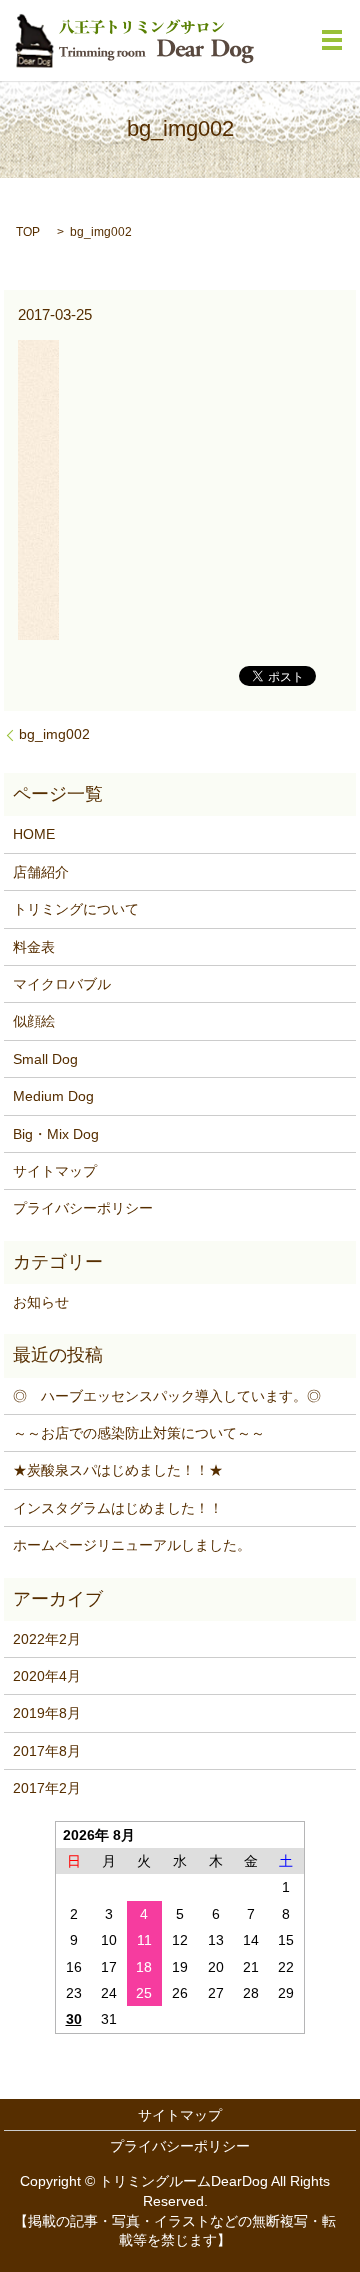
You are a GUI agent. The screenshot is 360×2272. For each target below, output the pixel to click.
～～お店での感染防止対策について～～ (139, 1433)
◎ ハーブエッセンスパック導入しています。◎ (167, 1396)
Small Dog (45, 1059)
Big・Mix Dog (56, 1134)
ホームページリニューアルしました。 (132, 1545)
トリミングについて (76, 909)
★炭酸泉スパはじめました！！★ (118, 1470)
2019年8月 (47, 1713)
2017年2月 (47, 1788)
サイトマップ (55, 1171)
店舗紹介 (41, 872)
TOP (28, 232)
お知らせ (41, 1302)
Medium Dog (53, 1096)
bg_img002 (54, 734)
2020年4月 (47, 1676)
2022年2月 (47, 1639)
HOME (34, 834)
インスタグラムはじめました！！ (118, 1508)
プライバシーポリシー (83, 1208)
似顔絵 (34, 1021)
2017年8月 (47, 1751)
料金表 (34, 947)
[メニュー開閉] (332, 40)
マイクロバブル (62, 984)
